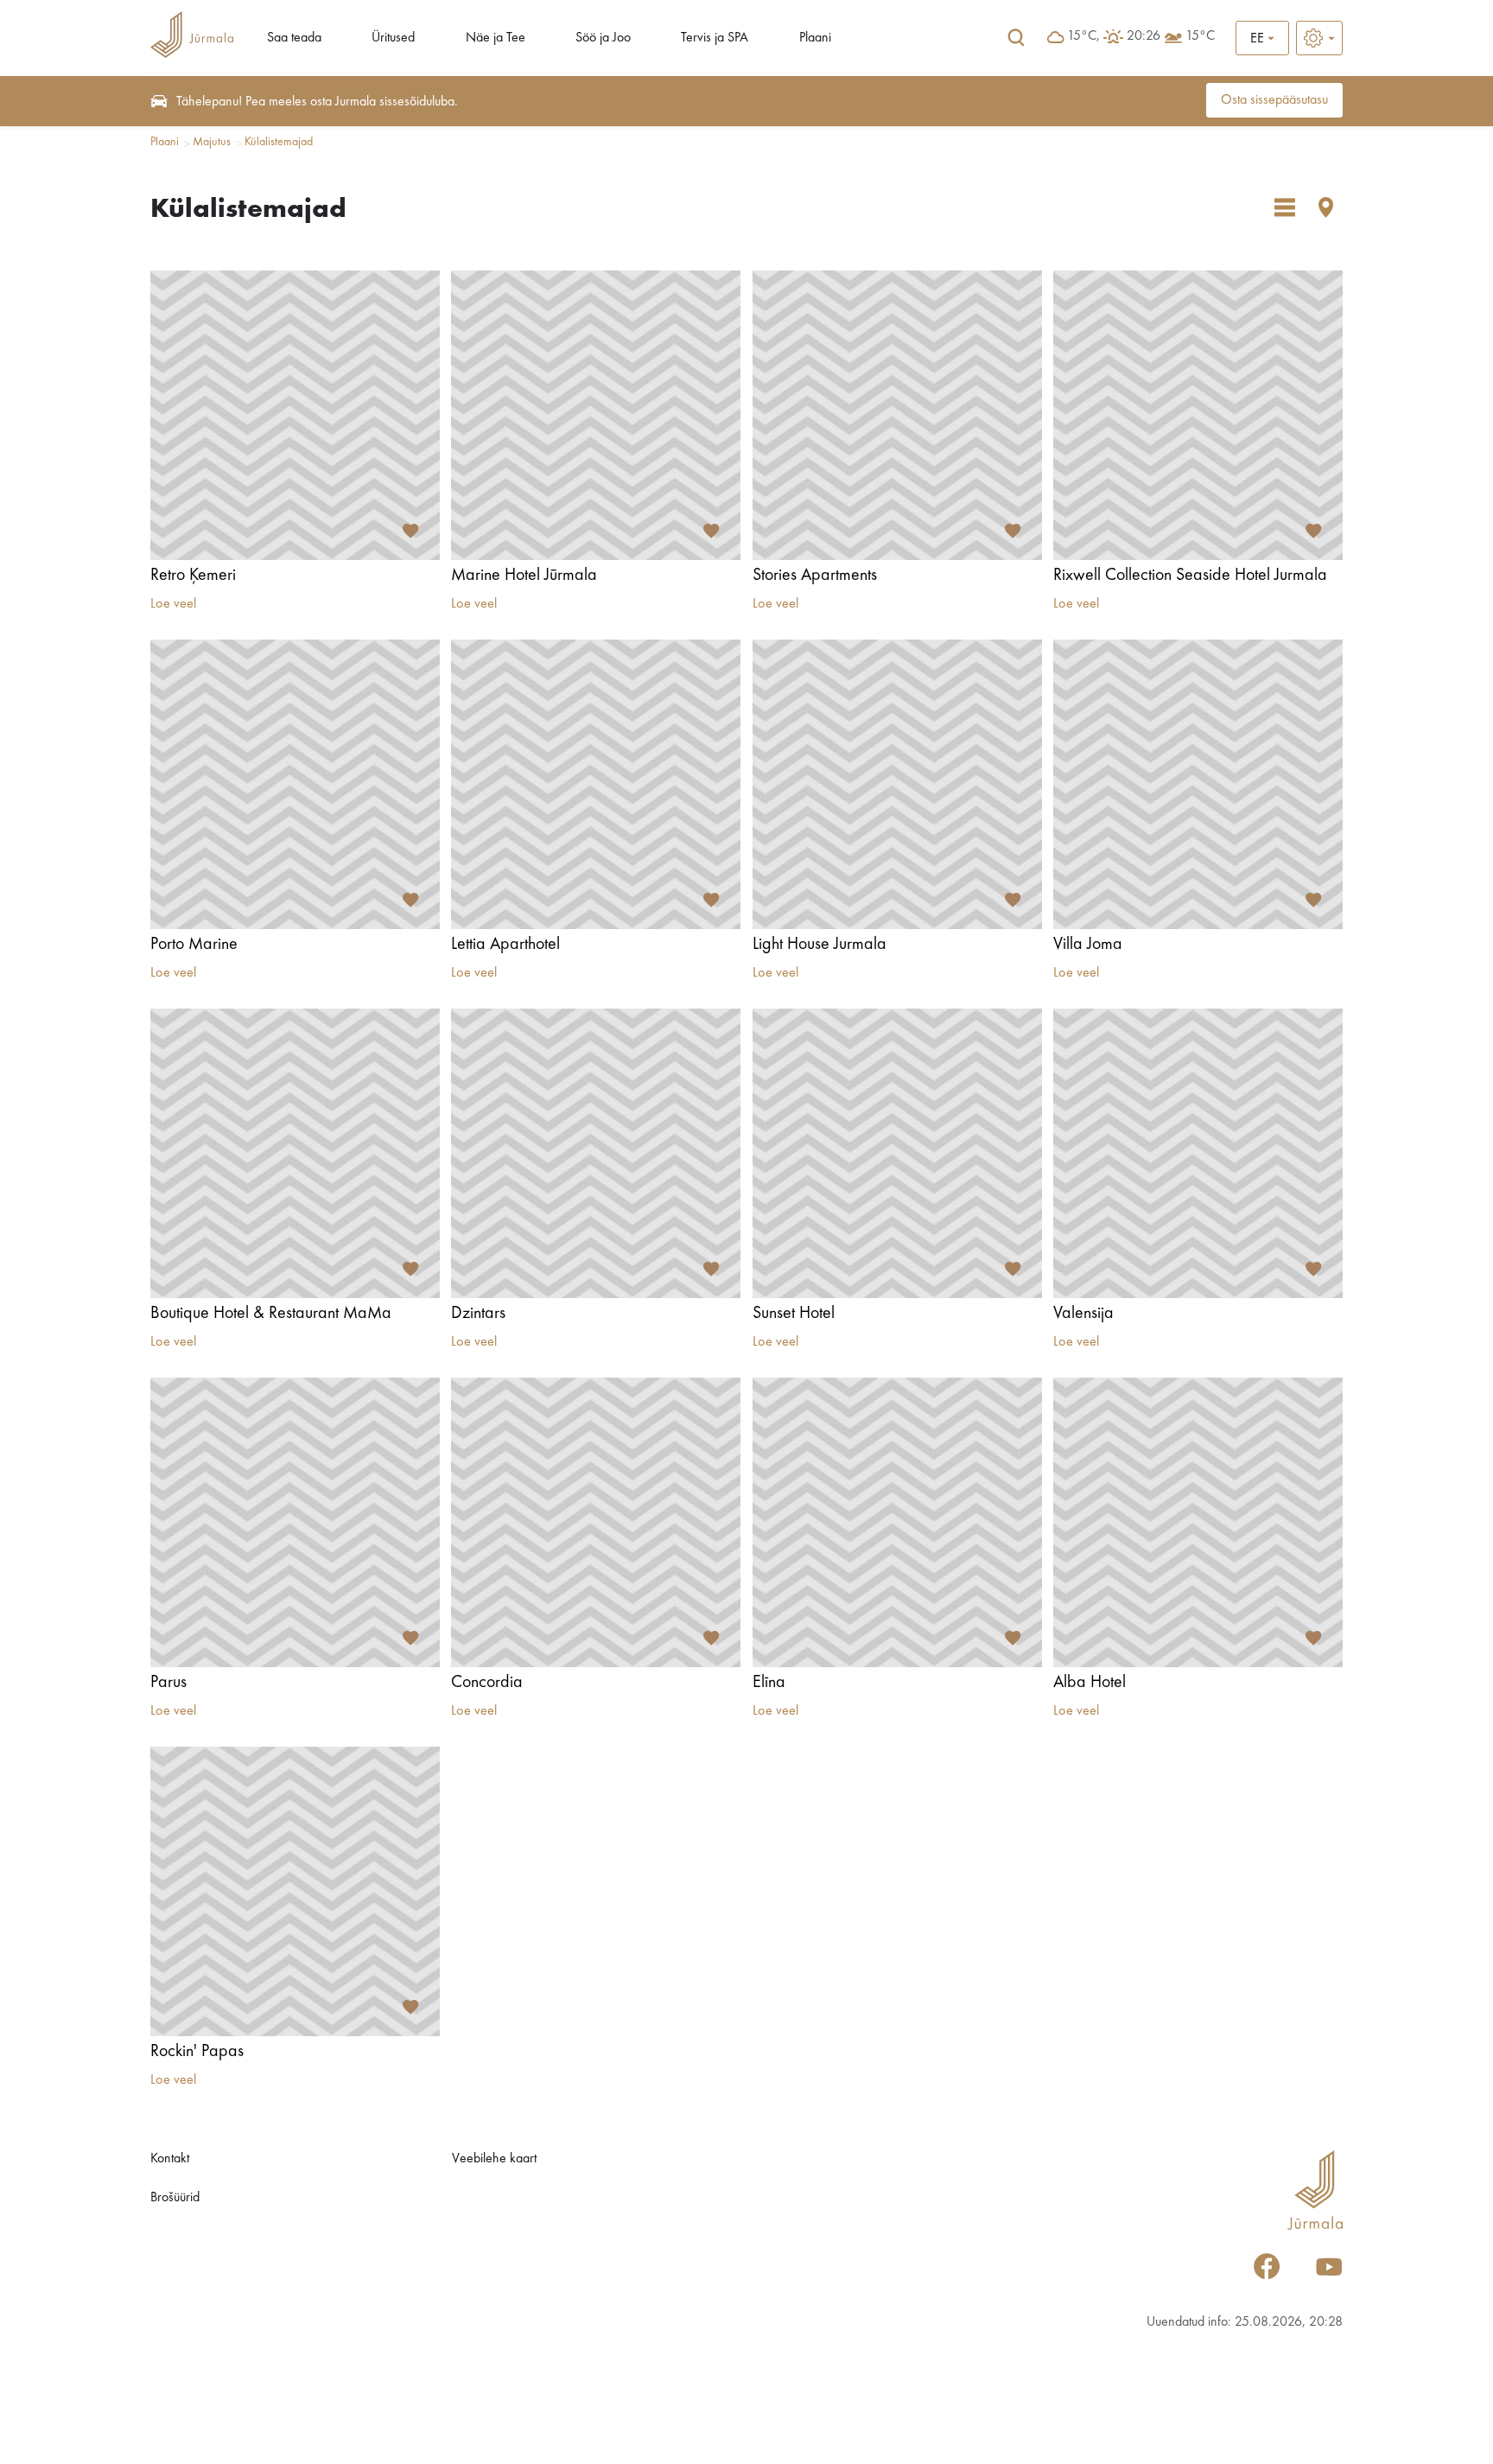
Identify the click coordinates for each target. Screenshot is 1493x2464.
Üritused (393, 38)
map (1326, 207)
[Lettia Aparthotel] (596, 784)
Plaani (815, 38)
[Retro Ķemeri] (295, 415)
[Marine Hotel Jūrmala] (596, 415)
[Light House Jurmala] (897, 784)
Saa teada (294, 38)
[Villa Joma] (1198, 784)
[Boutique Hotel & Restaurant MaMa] (295, 1153)
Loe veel (173, 604)
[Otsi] (1016, 38)
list (1285, 207)
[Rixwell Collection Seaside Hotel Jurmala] (1198, 415)
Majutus (212, 142)
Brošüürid (175, 2198)
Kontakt (170, 2159)
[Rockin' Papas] (295, 1891)
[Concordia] (596, 1522)
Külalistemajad (279, 142)
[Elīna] (897, 1522)
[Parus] (295, 1522)
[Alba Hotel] (1198, 1522)
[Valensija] (1198, 1153)
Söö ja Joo (603, 38)
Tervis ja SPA (715, 38)
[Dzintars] (596, 1153)
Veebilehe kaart (494, 2159)
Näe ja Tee (496, 38)
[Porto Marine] (295, 784)
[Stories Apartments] (897, 415)
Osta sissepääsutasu (1274, 100)
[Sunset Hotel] (897, 1153)
